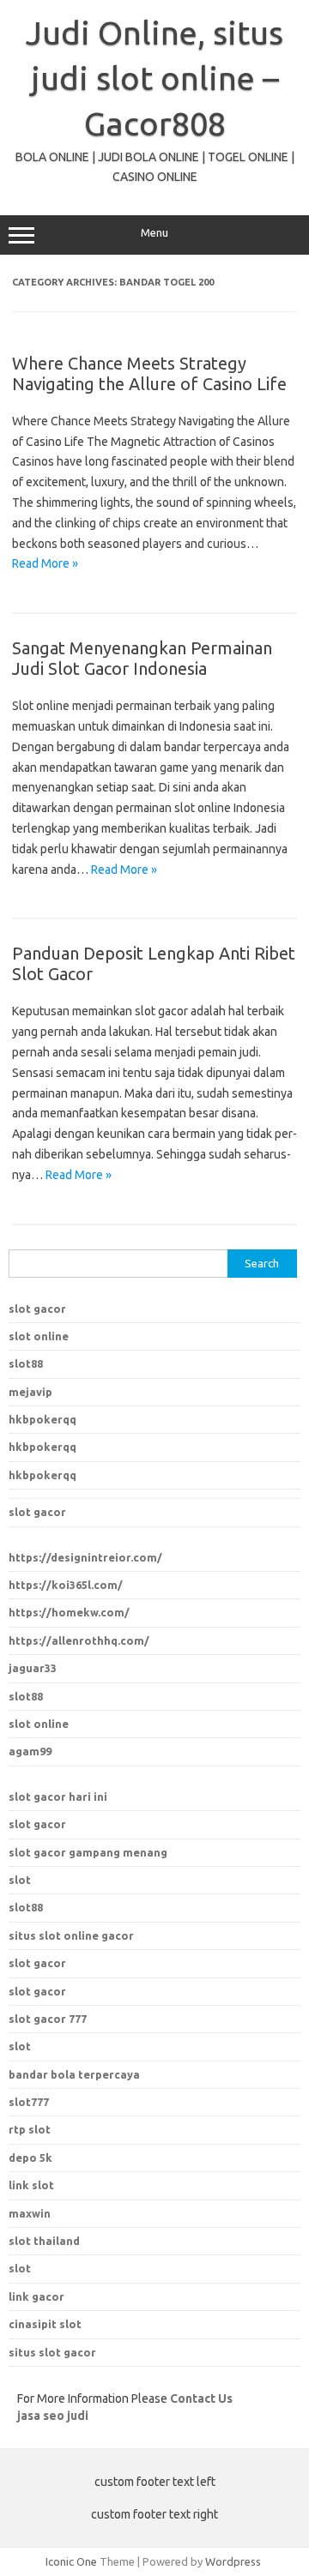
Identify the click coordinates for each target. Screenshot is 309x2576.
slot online (39, 1336)
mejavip (30, 1392)
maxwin (30, 2213)
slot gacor (37, 1309)
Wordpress (233, 2561)
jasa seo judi (53, 2416)
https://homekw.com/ (69, 1612)
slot (20, 1880)
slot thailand (44, 2241)
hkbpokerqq (42, 1419)
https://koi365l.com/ (66, 1585)
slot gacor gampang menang (88, 1852)
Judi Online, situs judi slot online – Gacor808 (154, 78)
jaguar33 (33, 1668)
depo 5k (30, 2158)
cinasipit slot (45, 2324)
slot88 (26, 1363)
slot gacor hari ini (58, 1797)
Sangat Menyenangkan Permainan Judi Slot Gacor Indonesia (142, 658)
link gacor (36, 2296)
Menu (154, 233)
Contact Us (201, 2398)
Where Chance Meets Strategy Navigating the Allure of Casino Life (149, 373)
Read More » (45, 563)
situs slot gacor (52, 2352)
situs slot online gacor (71, 1935)
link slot (31, 2185)
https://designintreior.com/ (85, 1557)
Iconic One (71, 2561)
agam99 (30, 1751)
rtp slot (30, 2129)
